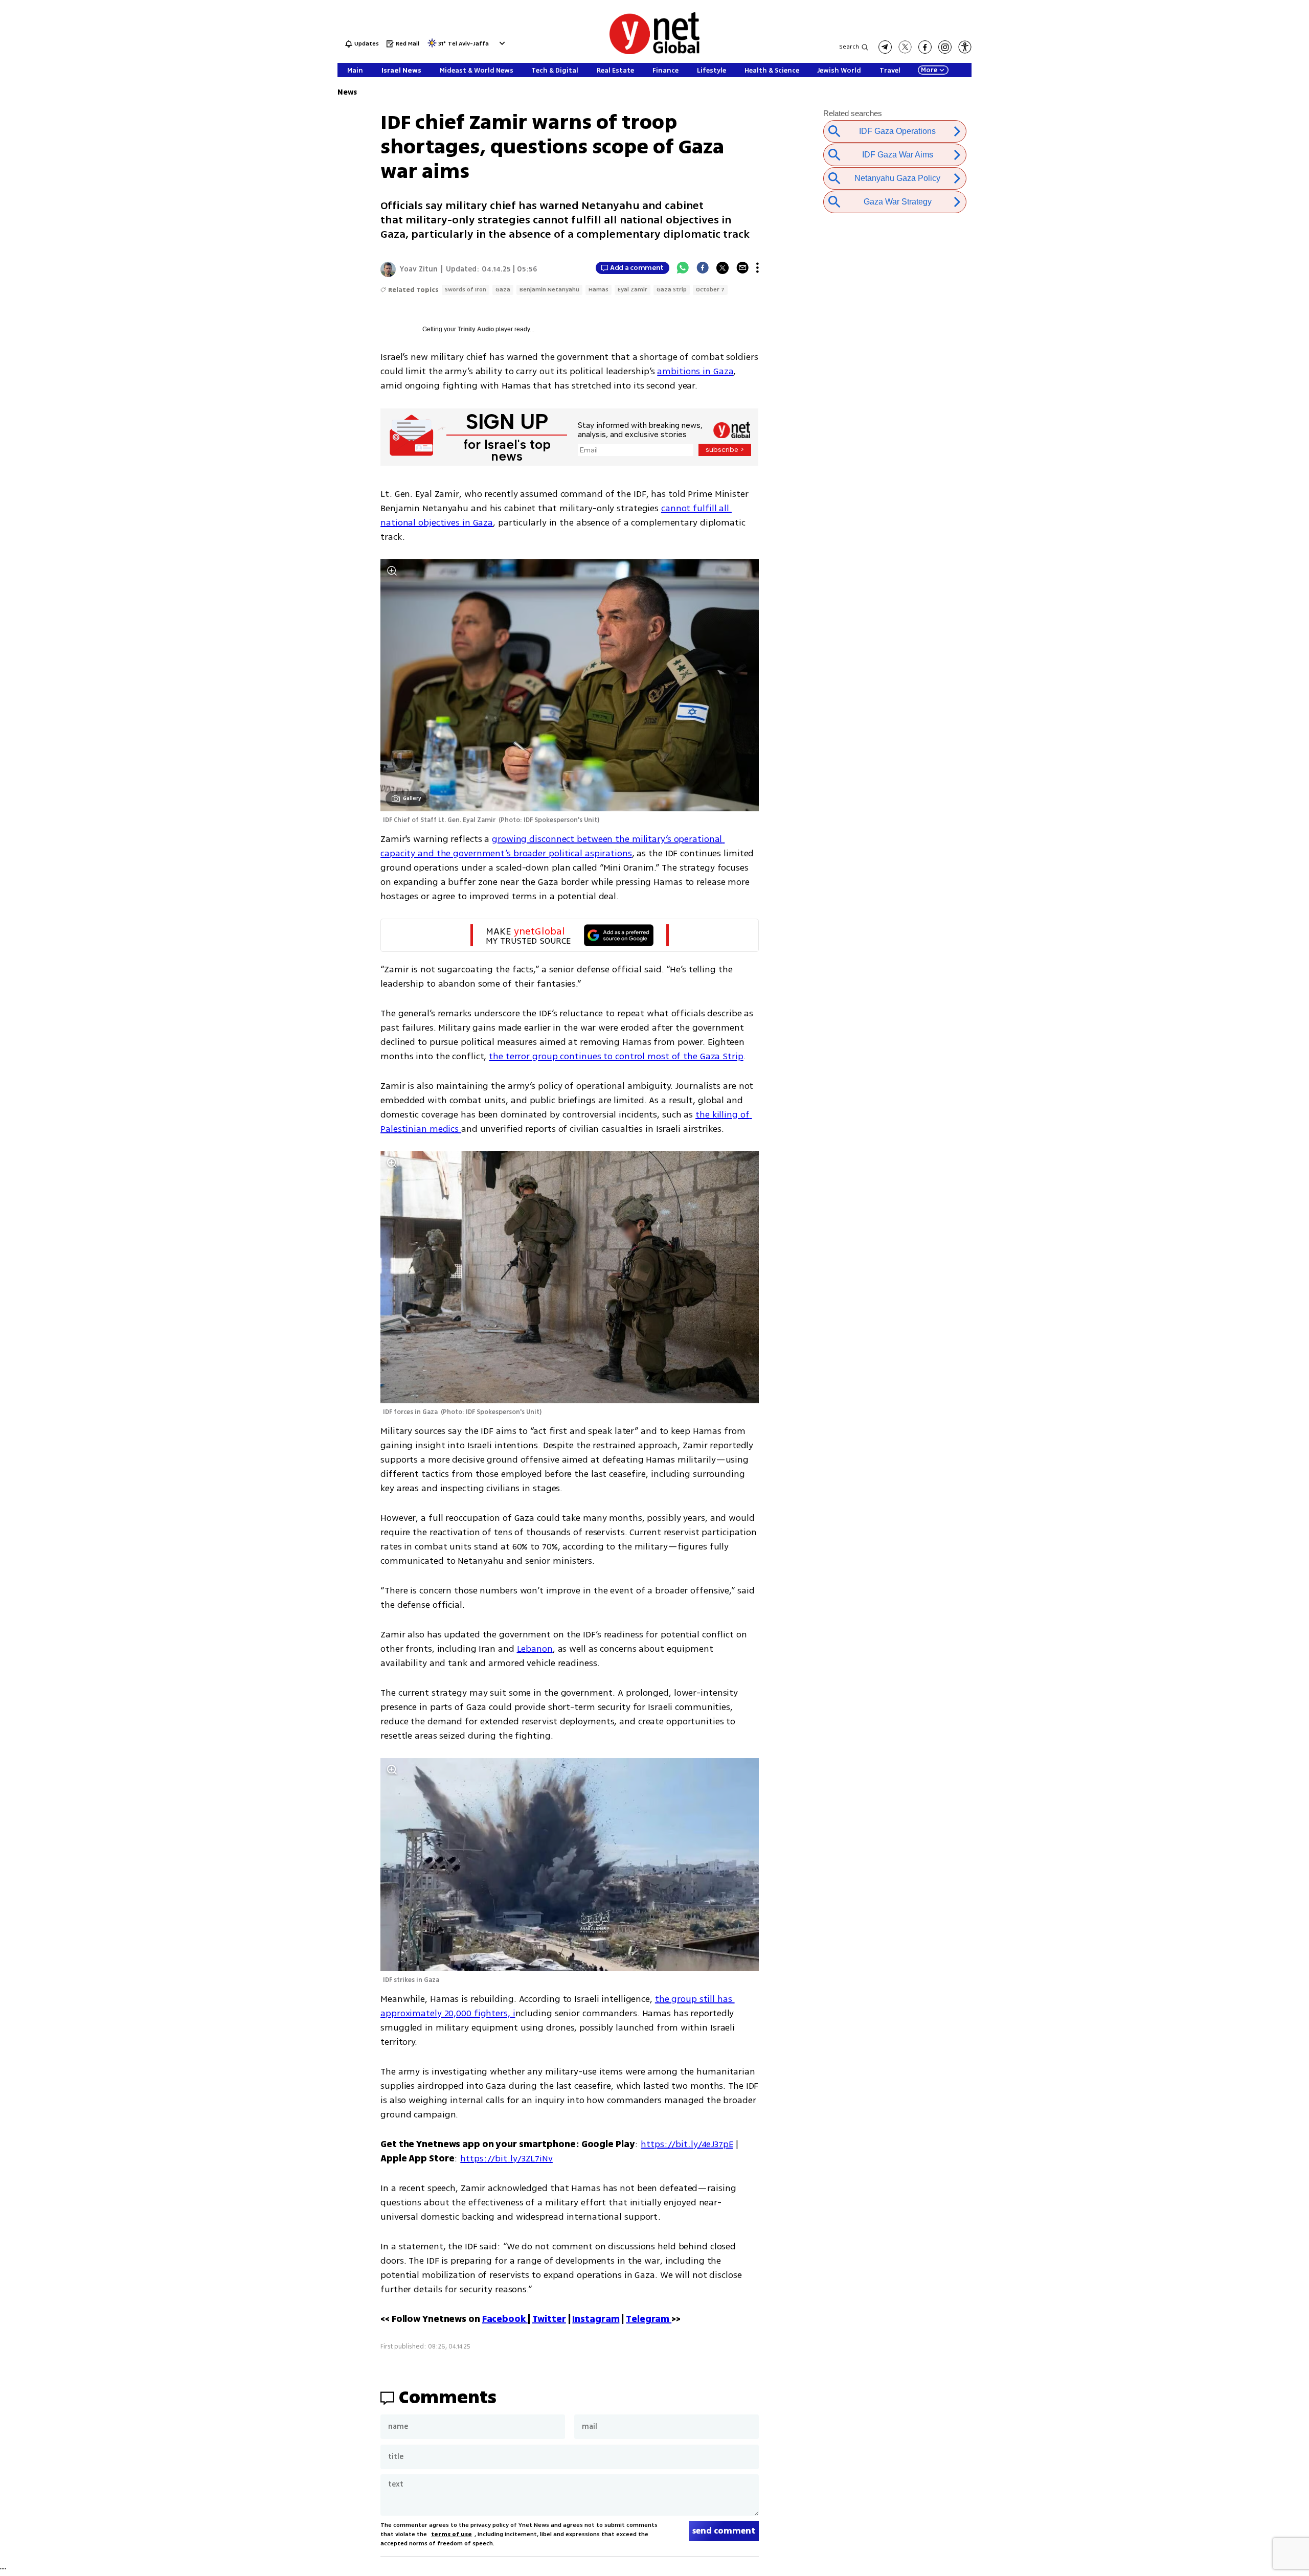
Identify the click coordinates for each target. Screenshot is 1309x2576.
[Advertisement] (1232, 153)
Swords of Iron (466, 290)
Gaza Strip (672, 290)
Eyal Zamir (633, 290)
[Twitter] (723, 268)
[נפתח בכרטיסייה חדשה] (885, 47)
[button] (501, 43)
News (347, 92)
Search (849, 47)
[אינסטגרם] (945, 47)
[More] (758, 268)
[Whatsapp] (683, 268)
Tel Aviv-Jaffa (468, 44)
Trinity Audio (476, 329)
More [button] (929, 70)
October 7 (710, 290)
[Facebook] (703, 268)
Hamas (599, 290)
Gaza (503, 290)
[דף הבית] (654, 52)
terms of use (452, 2534)
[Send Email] (742, 268)
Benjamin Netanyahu (549, 290)
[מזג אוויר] (432, 46)
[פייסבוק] (925, 47)
